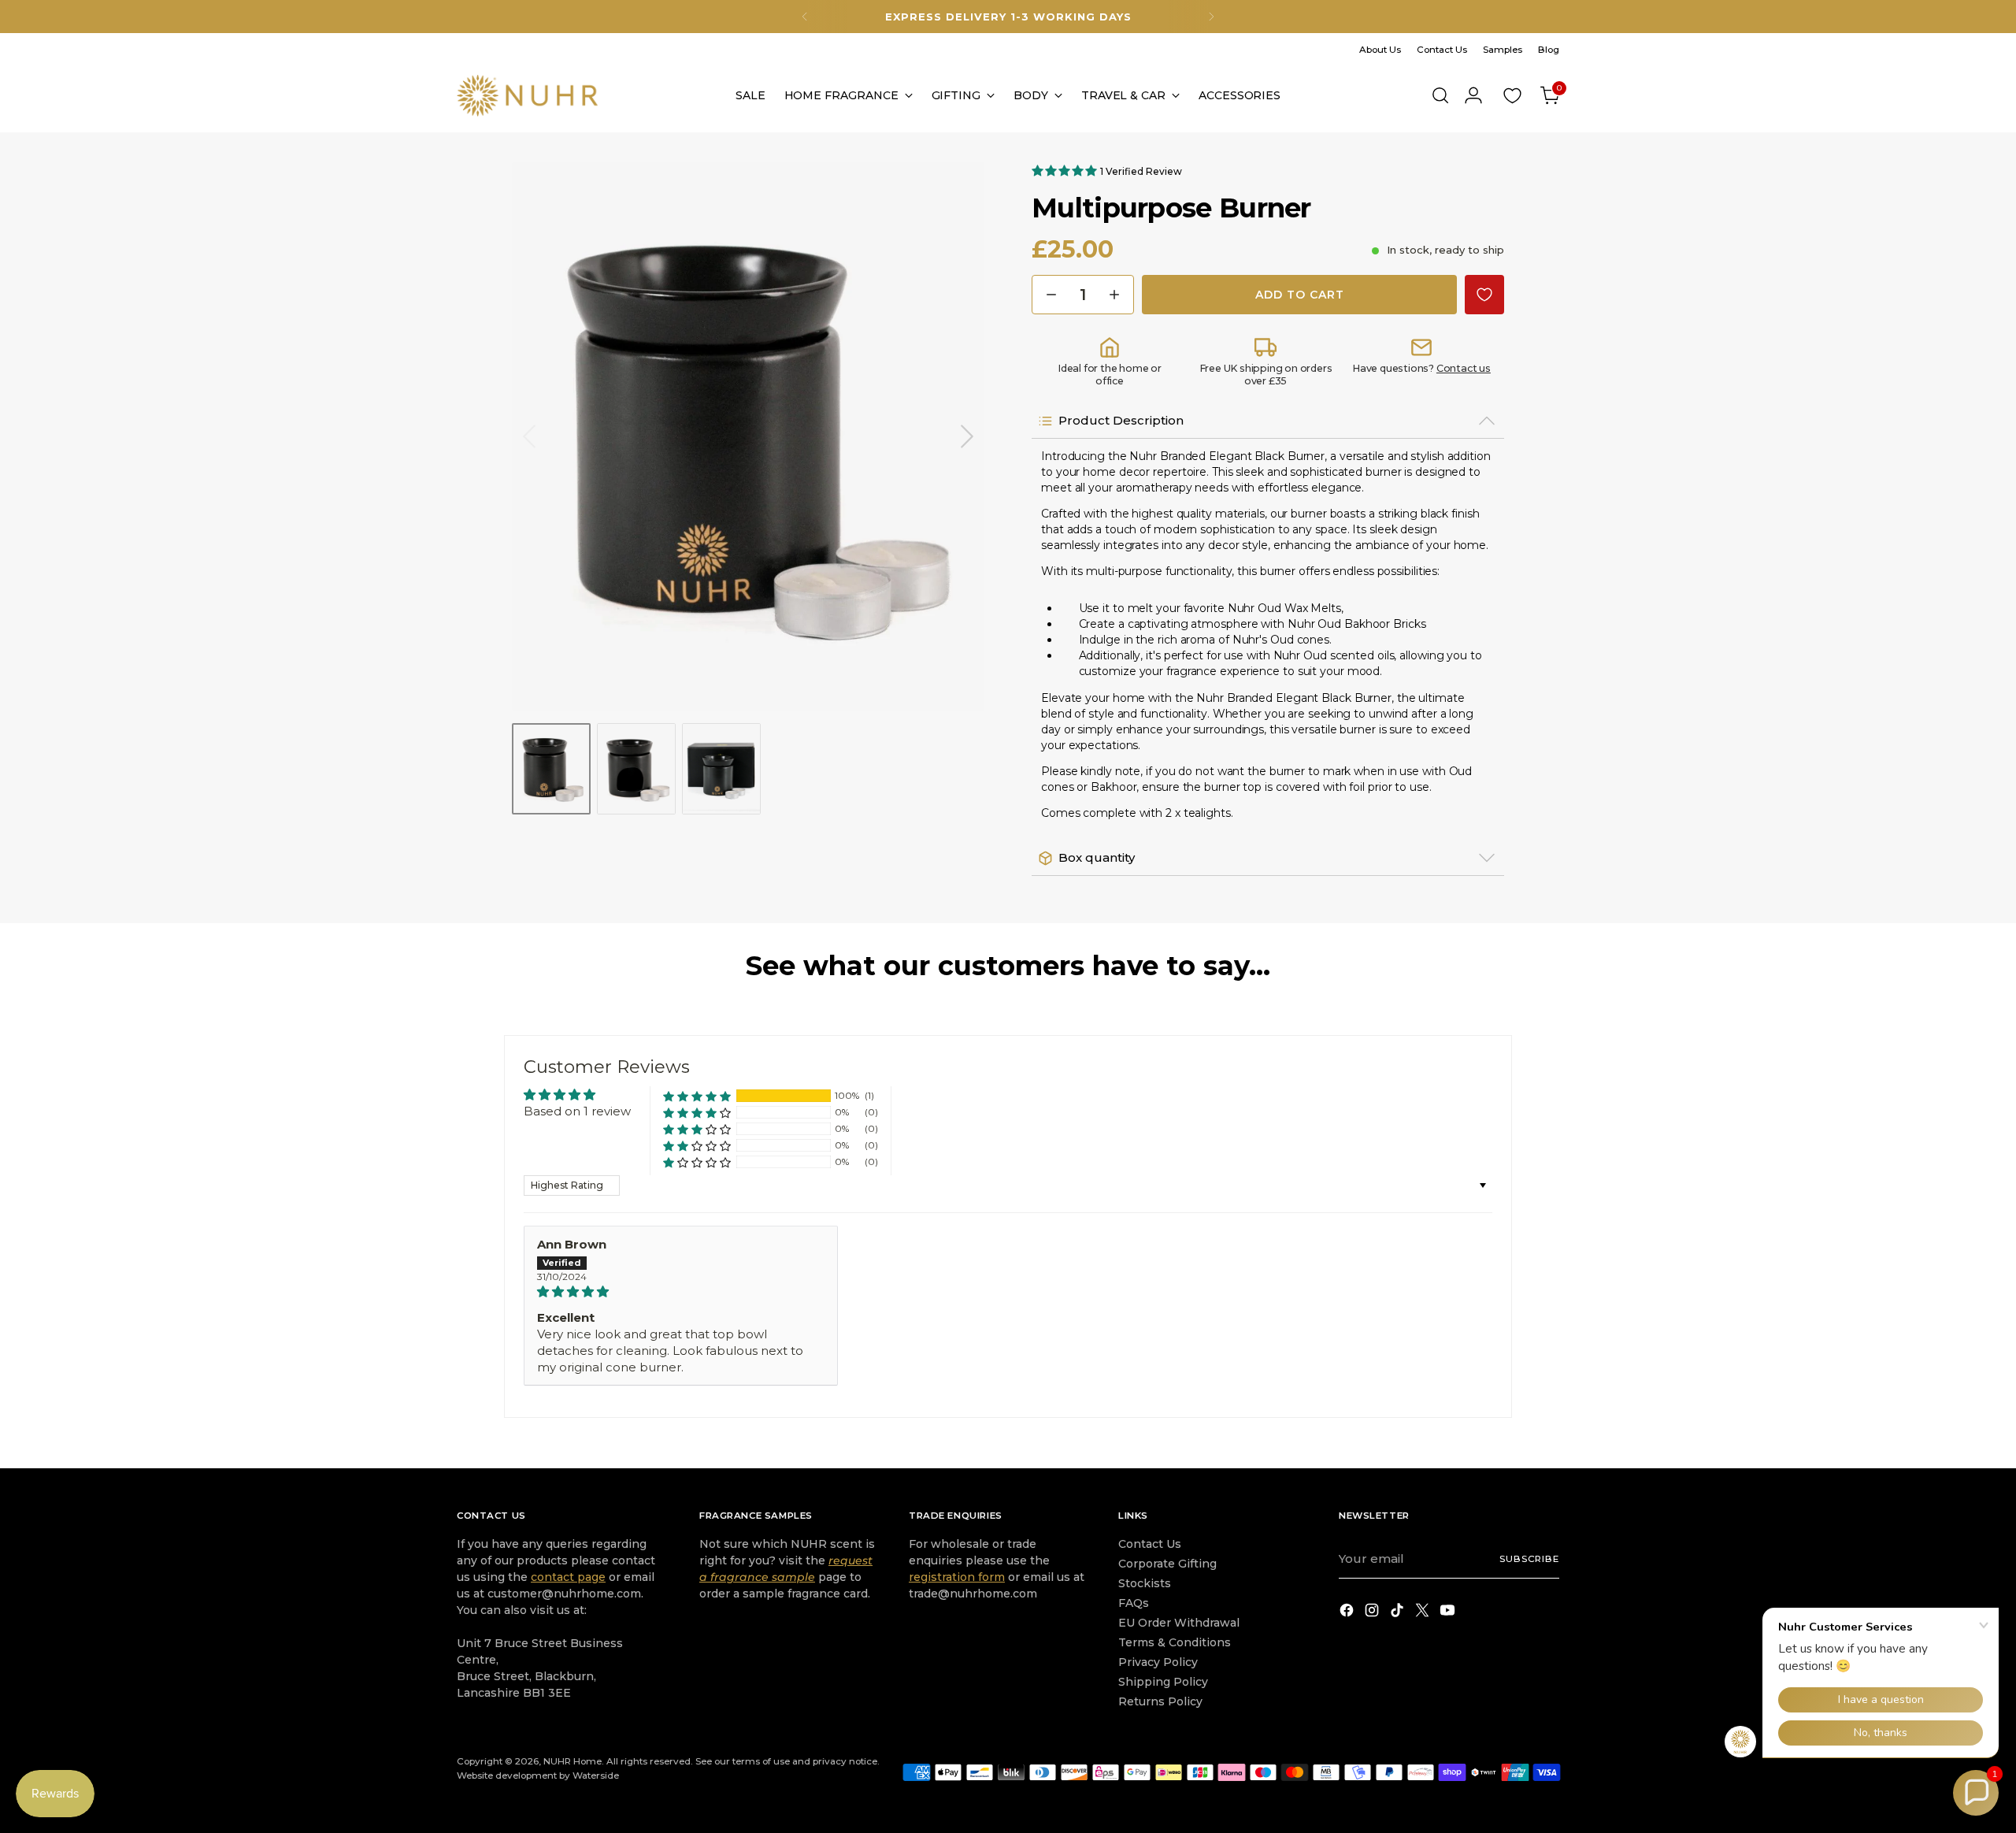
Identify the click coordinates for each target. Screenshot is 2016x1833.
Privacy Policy (1158, 1662)
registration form (957, 1577)
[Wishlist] (1512, 95)
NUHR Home (573, 1761)
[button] (1066, 171)
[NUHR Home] (528, 95)
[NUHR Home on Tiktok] (1399, 1613)
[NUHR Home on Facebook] (1348, 1613)
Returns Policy (1160, 1701)
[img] (681, 1291)
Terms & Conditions (1175, 1642)
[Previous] (805, 17)
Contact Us (1150, 1544)
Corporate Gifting (1167, 1564)
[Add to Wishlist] (1484, 295)
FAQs (1134, 1603)
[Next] (1211, 17)
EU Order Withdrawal (1179, 1623)
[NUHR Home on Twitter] (1424, 1613)
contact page (568, 1577)
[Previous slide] (529, 436)
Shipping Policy (1163, 1682)
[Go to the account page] (1473, 95)
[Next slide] (967, 436)
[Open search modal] (1440, 95)
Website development (507, 1775)
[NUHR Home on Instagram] (1373, 1613)
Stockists (1145, 1583)
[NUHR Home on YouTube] (1449, 1613)
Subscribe (1529, 1559)
